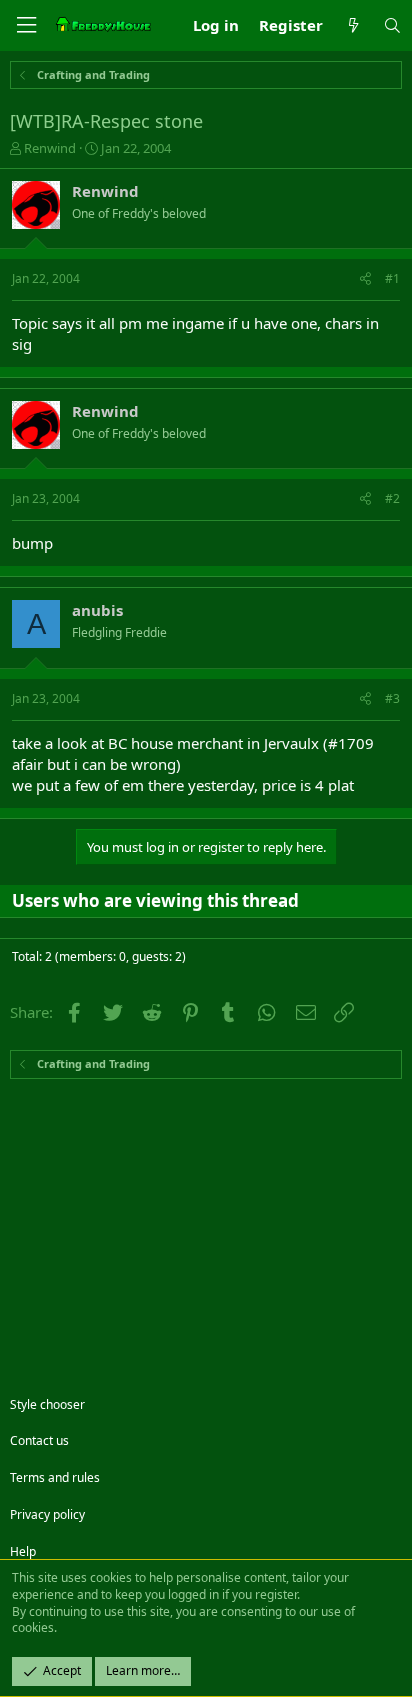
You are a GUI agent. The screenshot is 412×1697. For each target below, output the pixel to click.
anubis (97, 610)
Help (23, 1551)
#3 (392, 698)
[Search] (392, 25)
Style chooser (47, 1404)
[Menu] (26, 25)
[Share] (365, 279)
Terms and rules (55, 1477)
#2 (392, 498)
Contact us (39, 1440)
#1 (392, 278)
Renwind (50, 148)
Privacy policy (47, 1514)
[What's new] (352, 25)
